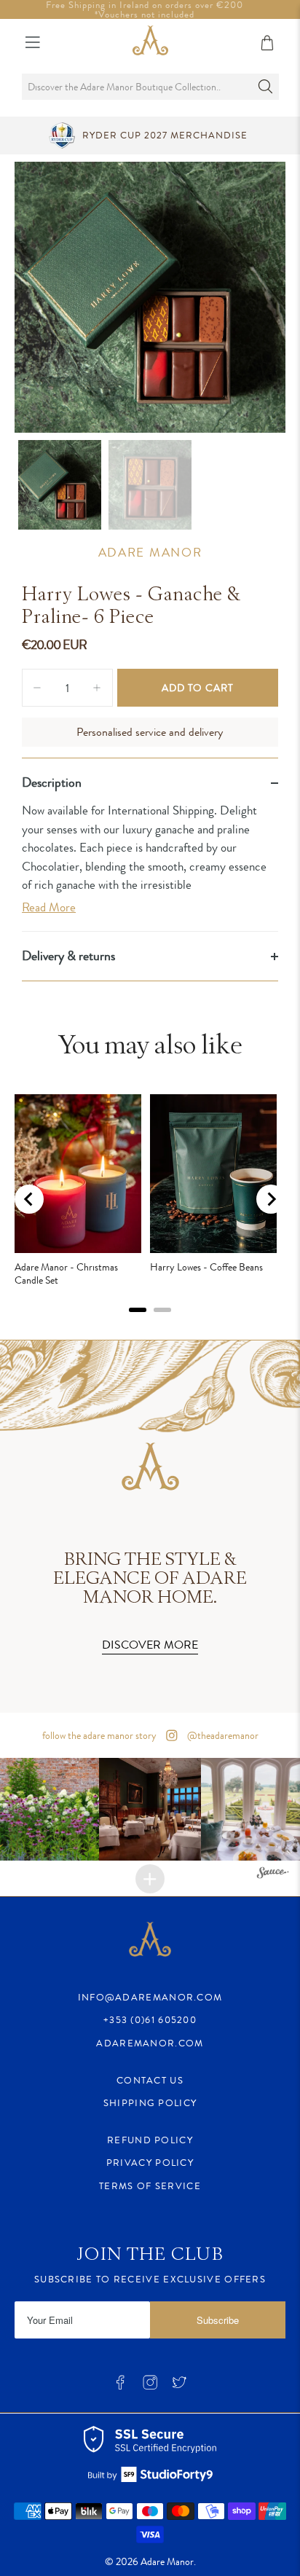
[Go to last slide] (29, 1199)
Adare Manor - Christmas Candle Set (66, 1273)
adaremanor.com (150, 2043)
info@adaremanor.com (150, 1997)
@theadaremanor (222, 1735)
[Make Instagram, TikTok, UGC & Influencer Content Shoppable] (273, 1875)
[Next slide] (271, 1199)
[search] (150, 87)
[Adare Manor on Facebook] (120, 2386)
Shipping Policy (150, 2103)
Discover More (150, 1645)
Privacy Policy (150, 2163)
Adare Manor (150, 552)
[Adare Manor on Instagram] (150, 2386)
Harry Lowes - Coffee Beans (206, 1267)
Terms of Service (150, 2186)
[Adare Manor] (150, 43)
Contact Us (150, 2080)
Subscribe (218, 2320)
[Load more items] (150, 1879)
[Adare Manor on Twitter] (179, 2386)
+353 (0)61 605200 (150, 2020)
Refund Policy (150, 2140)
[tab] (138, 1310)
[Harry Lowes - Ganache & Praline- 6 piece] (150, 297)
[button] (150, 1809)
